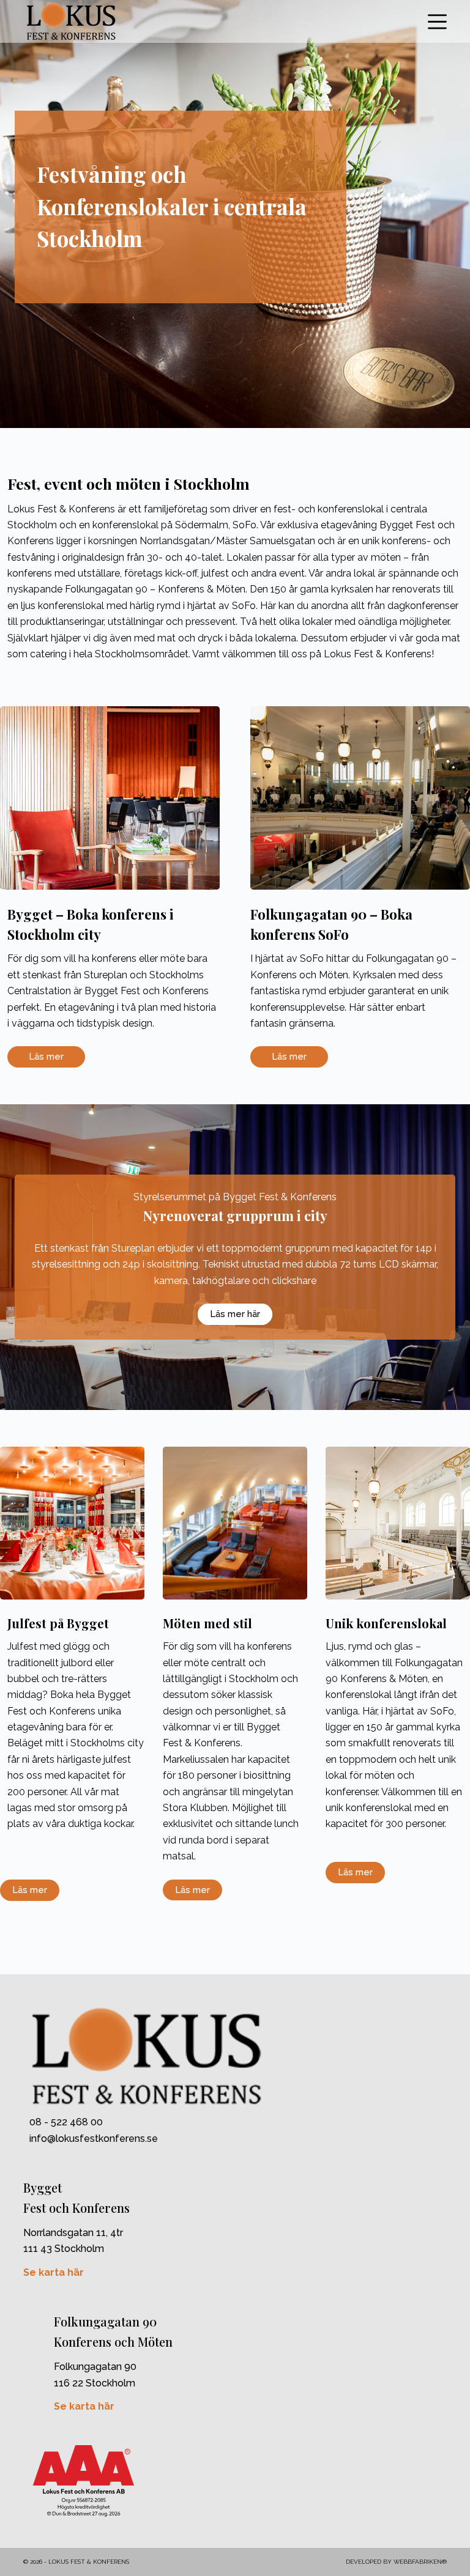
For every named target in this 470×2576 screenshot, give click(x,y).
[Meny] (437, 22)
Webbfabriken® (420, 2562)
